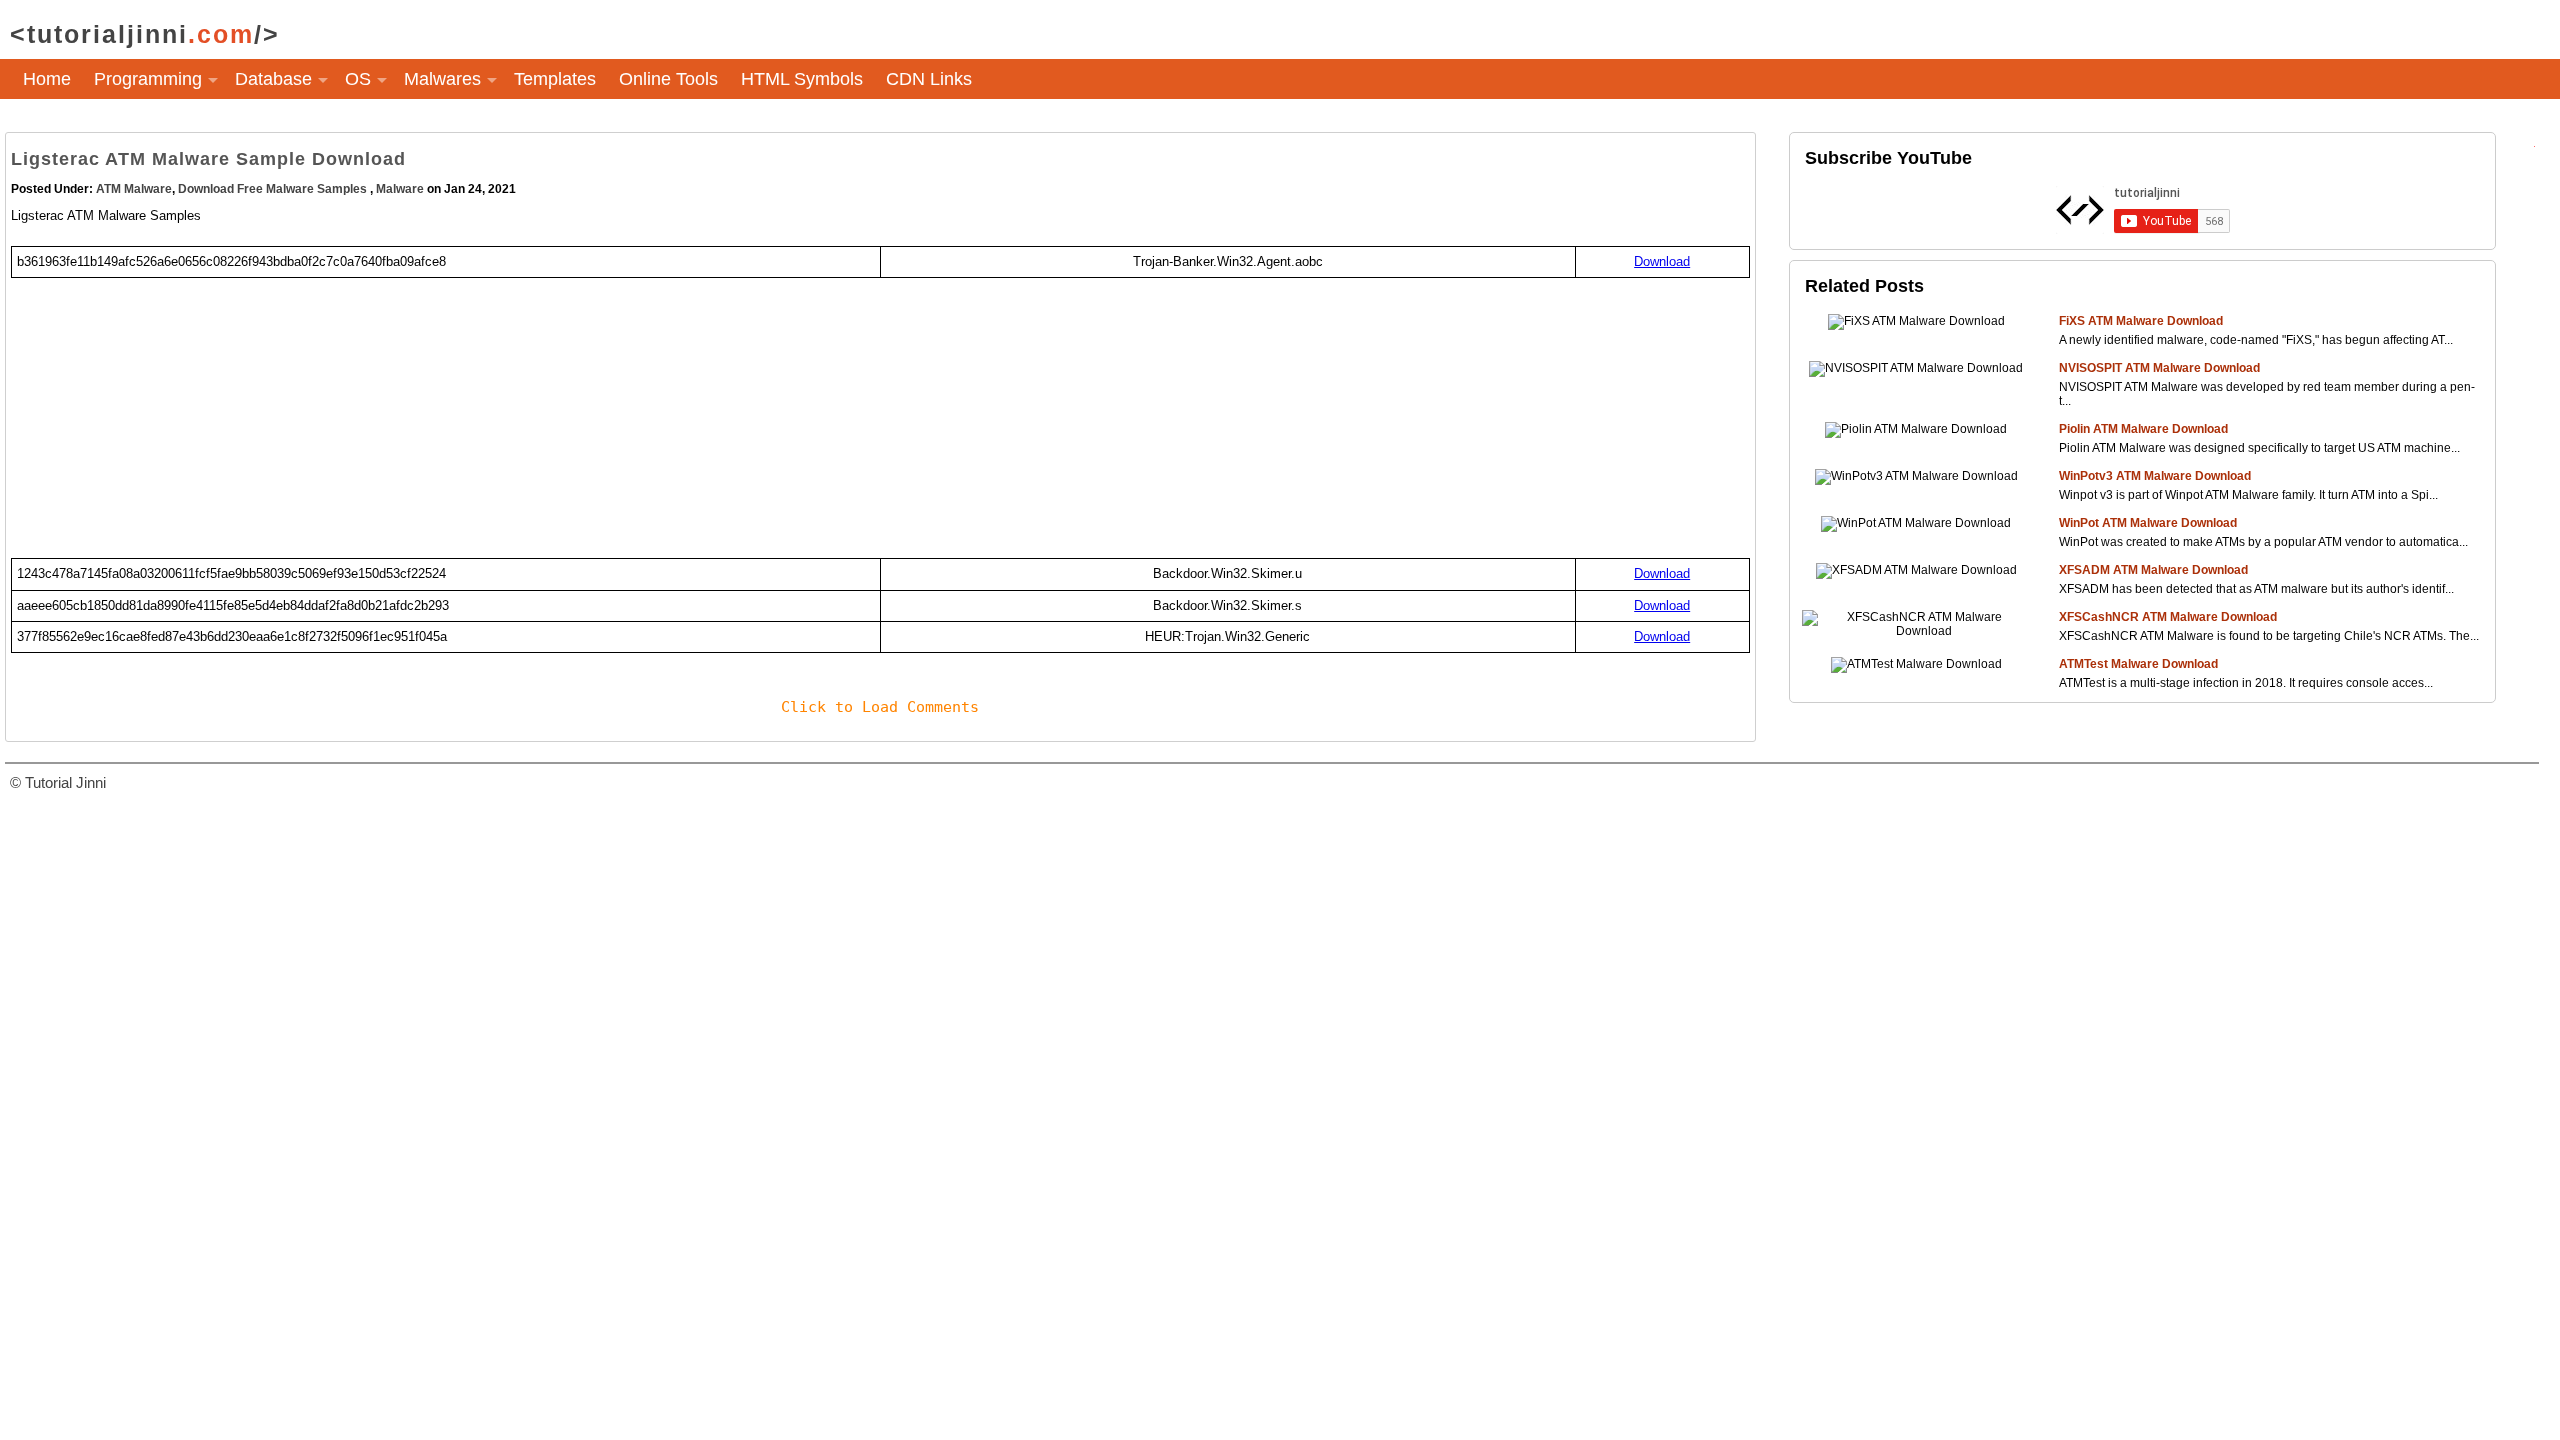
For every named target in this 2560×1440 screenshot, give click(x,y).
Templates (555, 79)
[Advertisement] (611, 418)
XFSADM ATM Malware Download (2153, 570)
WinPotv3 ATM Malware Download (2155, 476)
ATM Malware (134, 189)
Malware (400, 189)
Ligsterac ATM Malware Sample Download (208, 159)
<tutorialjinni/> (145, 34)
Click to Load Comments (880, 707)
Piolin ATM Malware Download (2143, 429)
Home (47, 79)
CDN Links (929, 79)
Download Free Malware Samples (274, 189)
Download (1662, 261)
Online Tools (668, 79)
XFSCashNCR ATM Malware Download (2168, 617)
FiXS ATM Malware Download (2141, 321)
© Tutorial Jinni (58, 782)
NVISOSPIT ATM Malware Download (2159, 368)
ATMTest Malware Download (2138, 664)
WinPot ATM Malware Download (2148, 523)
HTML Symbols (802, 79)
